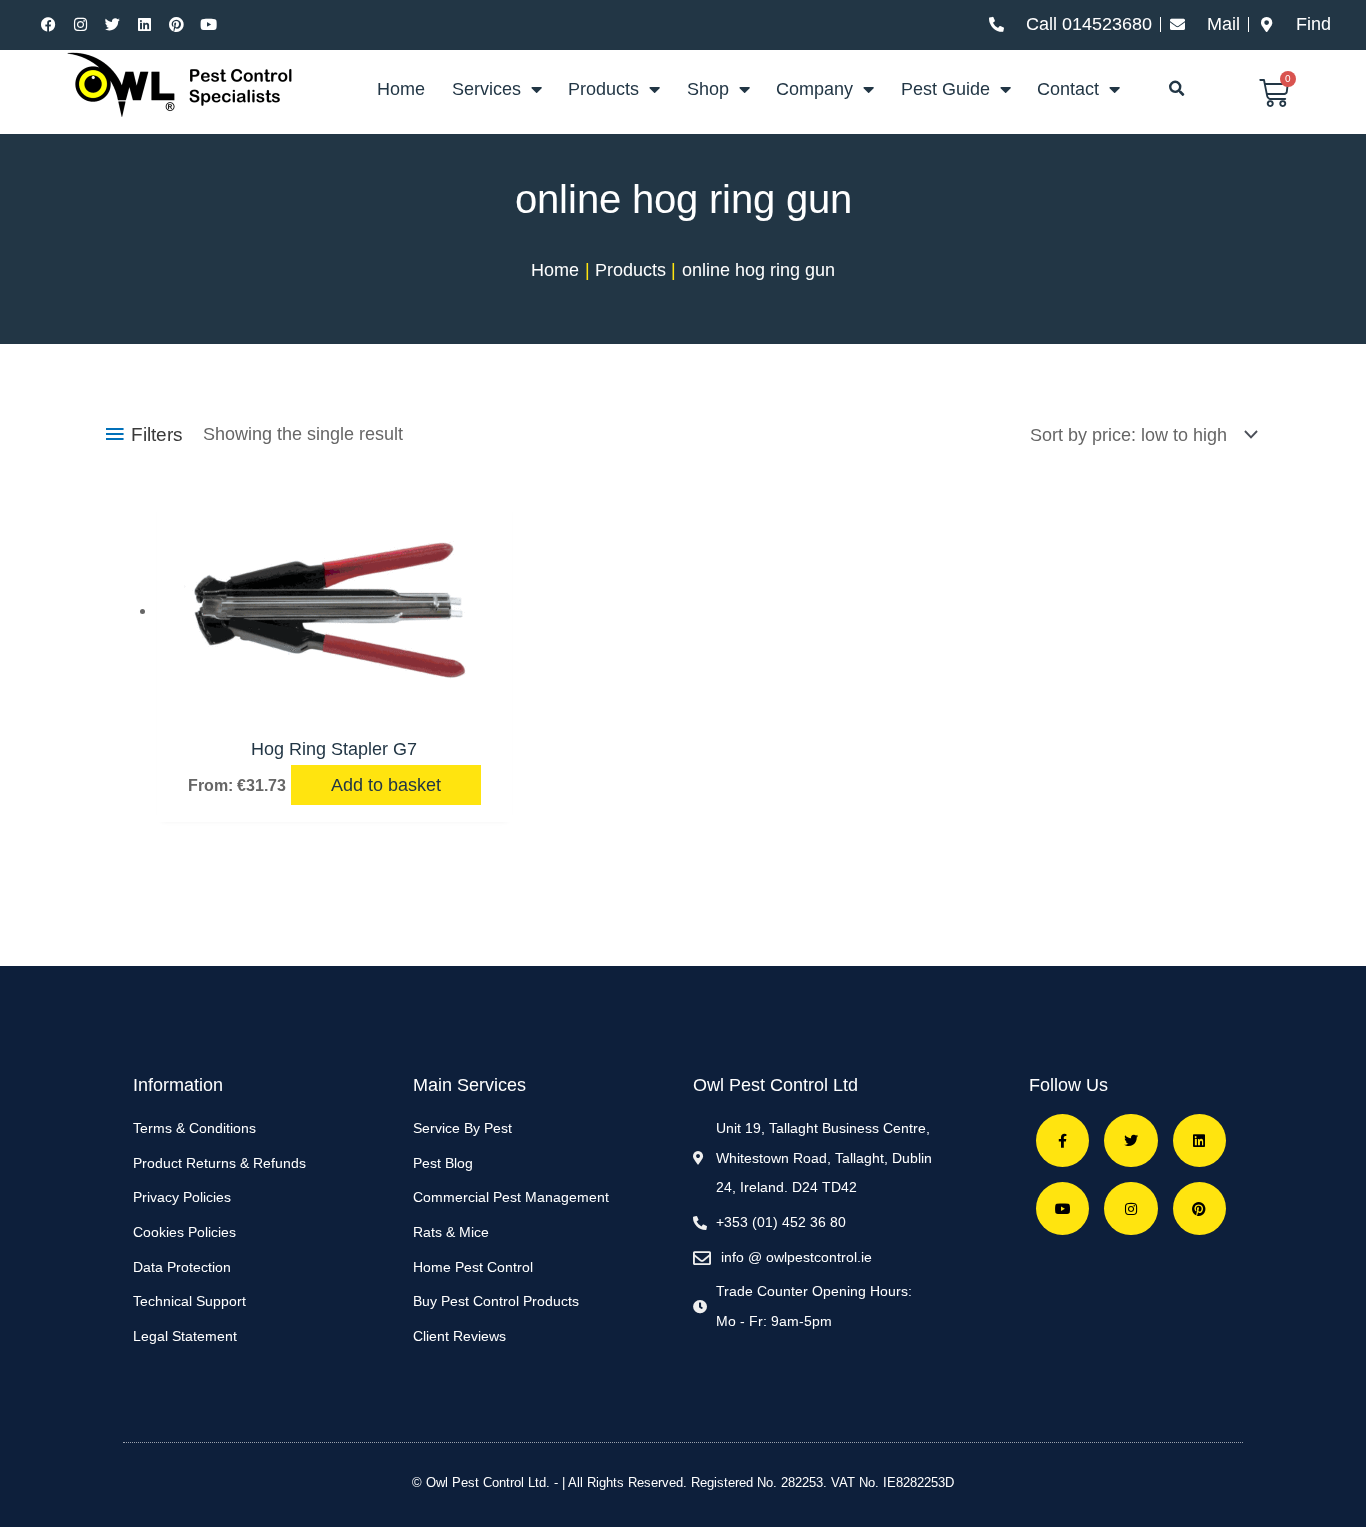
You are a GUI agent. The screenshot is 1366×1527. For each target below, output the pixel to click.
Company (814, 89)
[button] (1176, 89)
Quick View (334, 702)
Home (401, 89)
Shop (708, 89)
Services (486, 89)
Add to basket (386, 785)
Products (603, 89)
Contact (1068, 89)
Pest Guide (945, 89)
